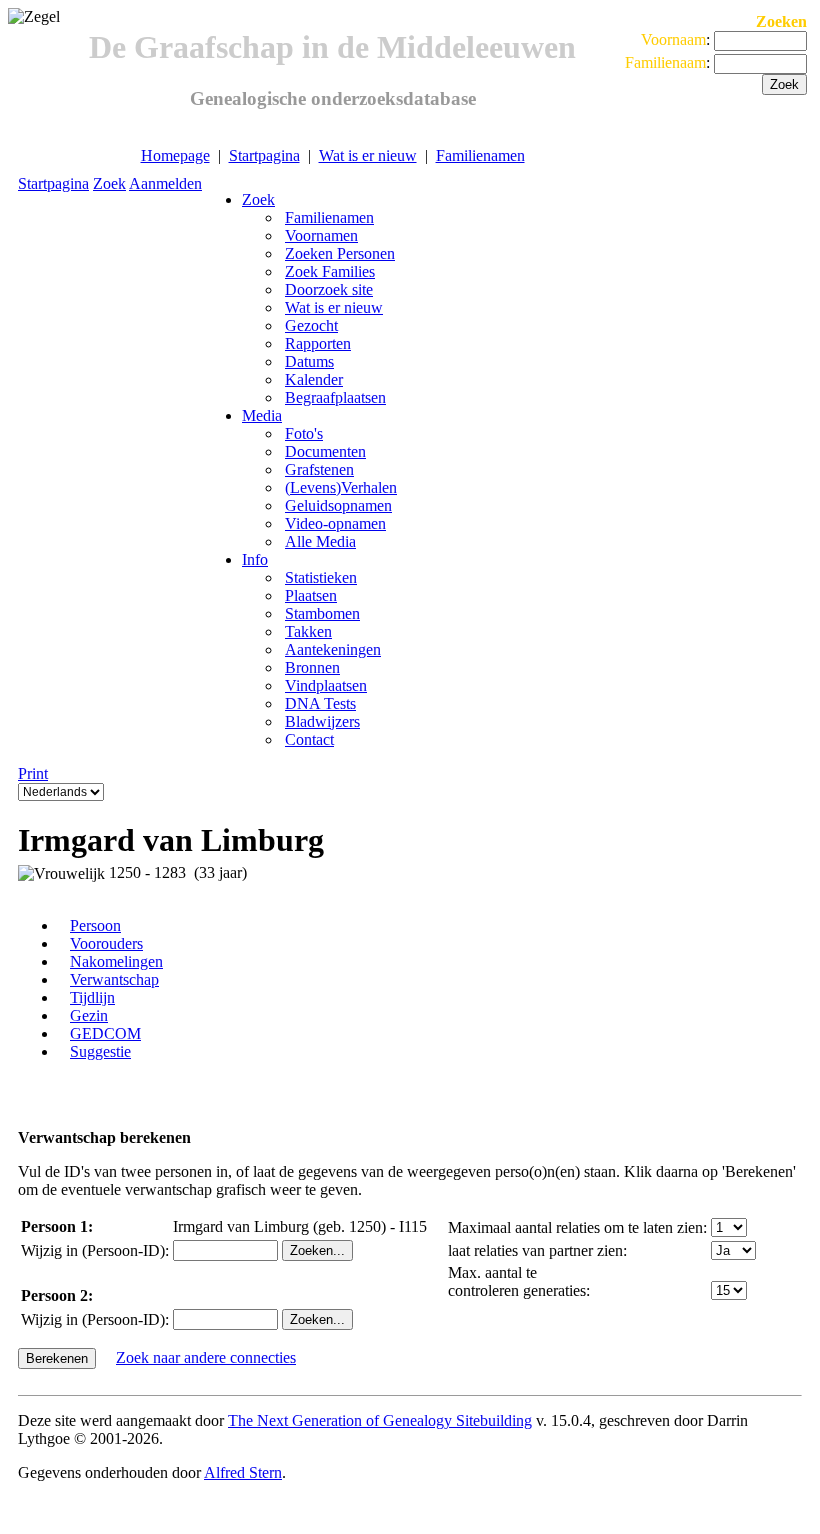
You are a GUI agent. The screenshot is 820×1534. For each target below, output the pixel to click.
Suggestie (100, 1051)
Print (33, 773)
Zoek (109, 183)
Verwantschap (114, 979)
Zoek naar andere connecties (206, 1357)
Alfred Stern (243, 1472)
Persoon (95, 925)
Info (255, 559)
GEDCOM (105, 1033)
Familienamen (480, 155)
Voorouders (106, 943)
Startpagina (264, 155)
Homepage (175, 155)
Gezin (89, 1015)
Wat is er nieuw (368, 155)
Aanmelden (165, 183)
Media (262, 415)
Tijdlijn (92, 997)
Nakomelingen (116, 961)
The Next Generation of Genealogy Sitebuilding (380, 1420)
